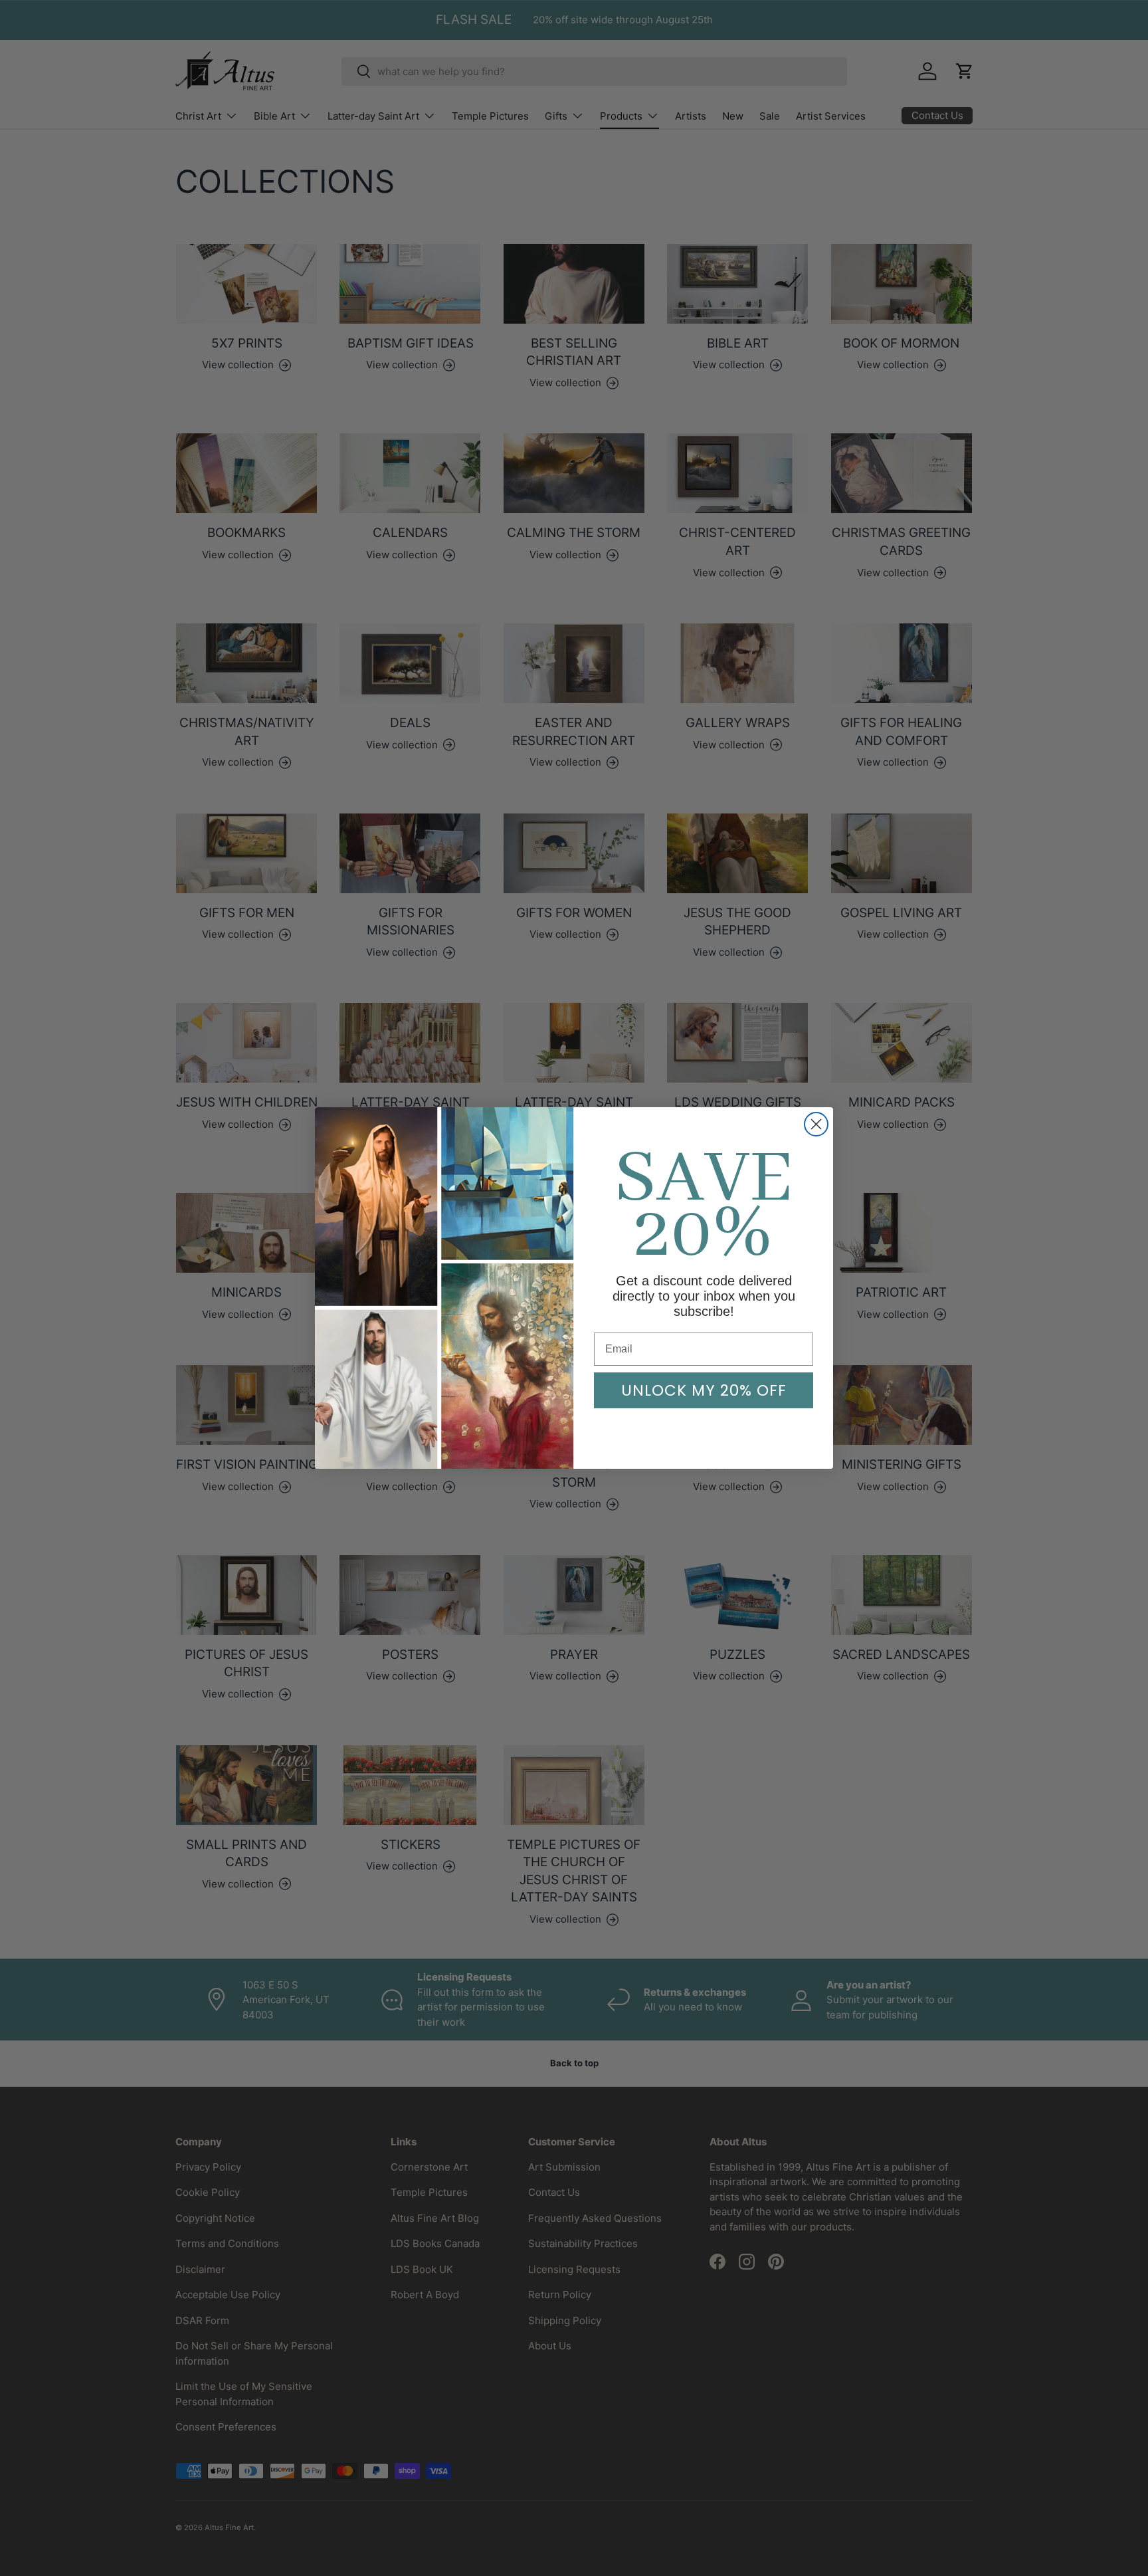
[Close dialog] (816, 1124)
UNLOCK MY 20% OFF (704, 1390)
